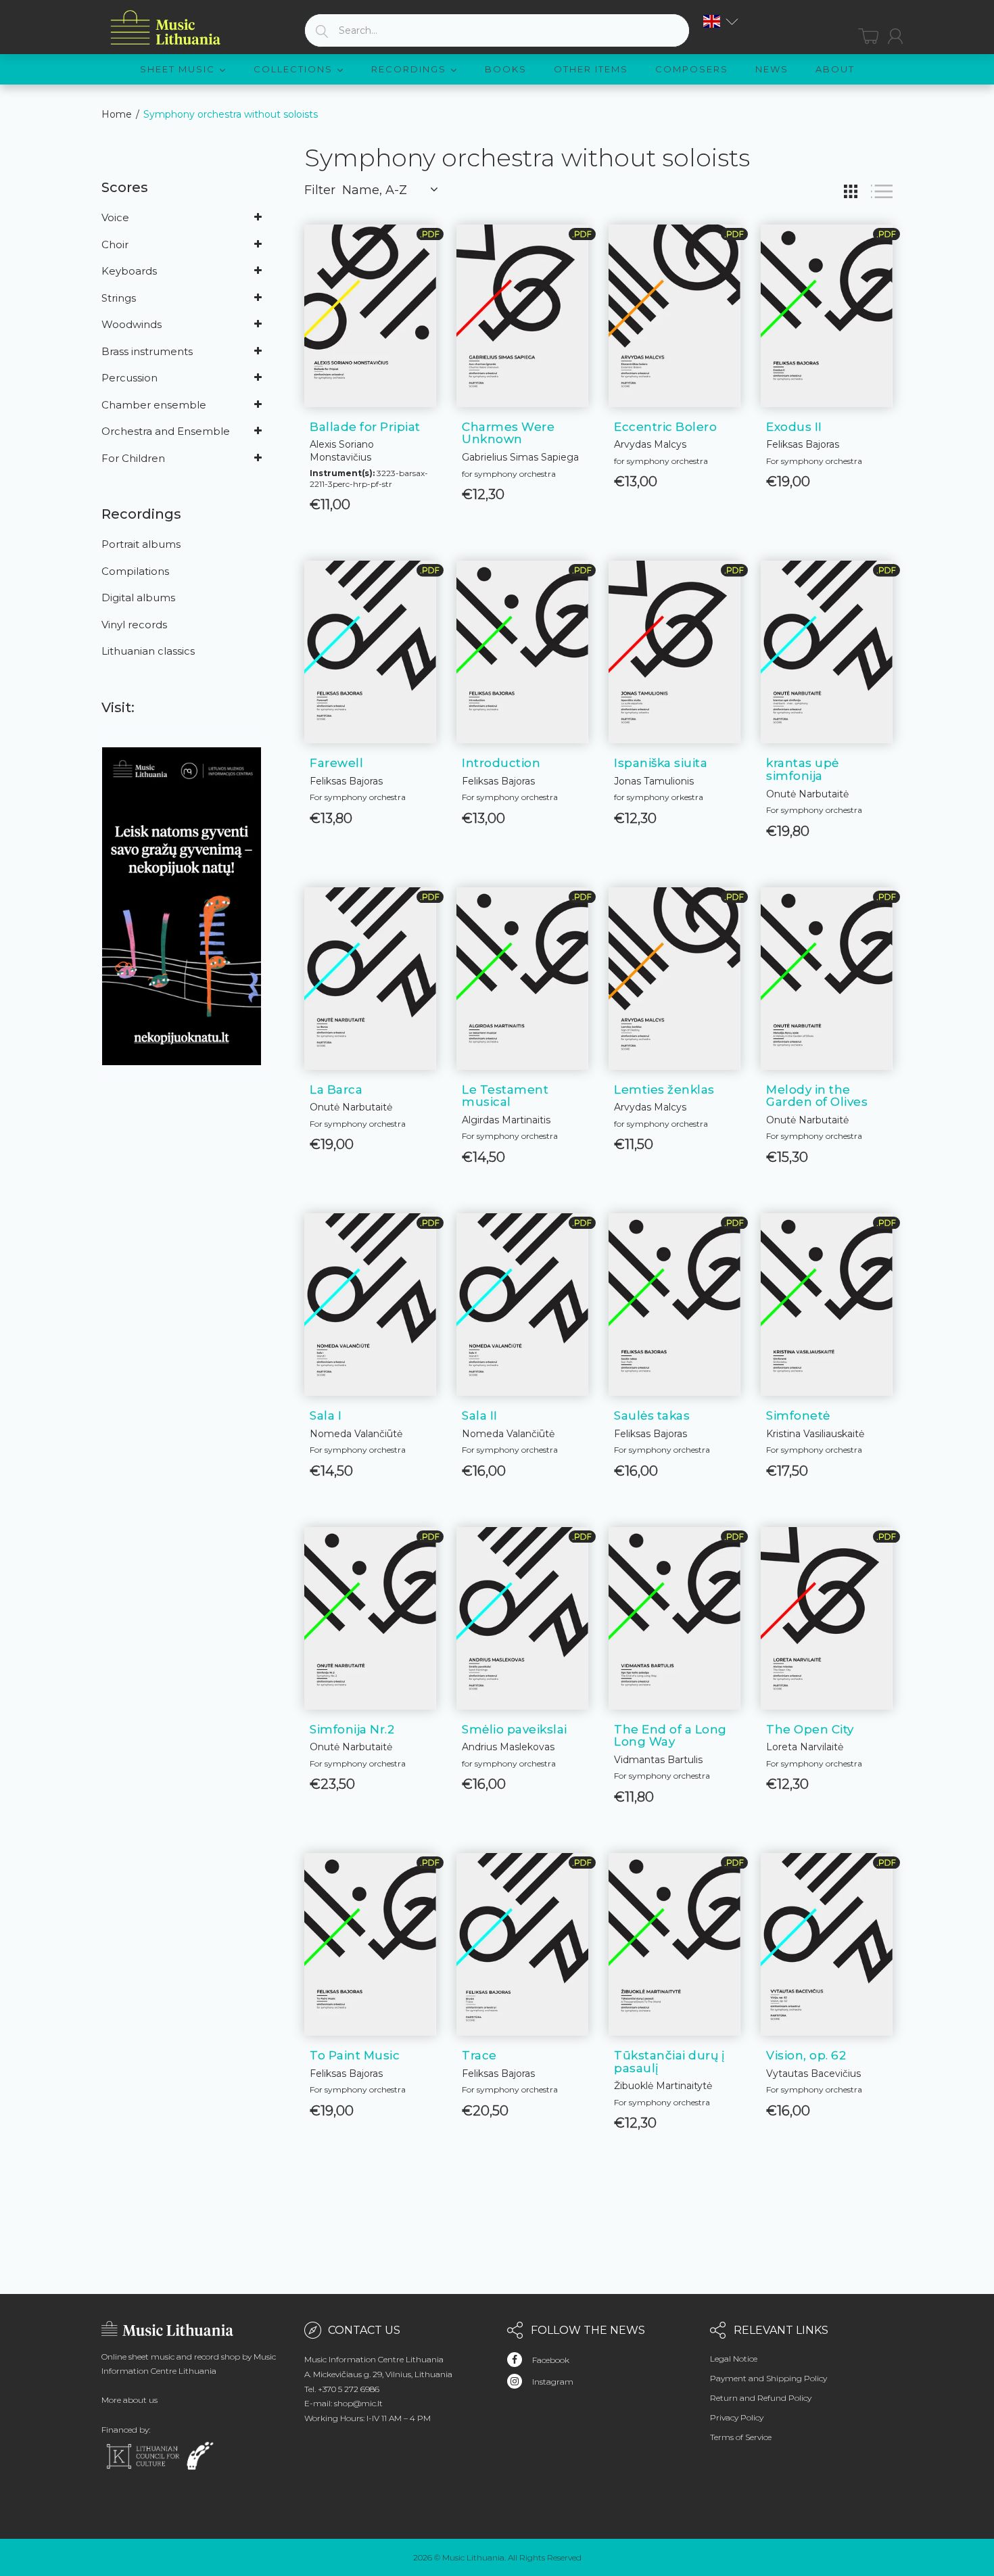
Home (117, 114)
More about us (129, 2400)
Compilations (135, 571)
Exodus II (794, 427)
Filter (320, 190)
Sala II (480, 1415)
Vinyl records (134, 625)
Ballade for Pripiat (365, 427)
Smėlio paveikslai (515, 1729)
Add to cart (522, 479)
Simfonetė (798, 1415)
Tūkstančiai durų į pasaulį (669, 2062)
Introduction (501, 763)
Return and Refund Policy (761, 2398)
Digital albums (138, 598)
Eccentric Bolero (665, 427)
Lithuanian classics (148, 651)
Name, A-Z (375, 190)
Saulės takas (652, 1415)
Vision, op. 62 (806, 2055)
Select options (370, 489)
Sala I (326, 1415)
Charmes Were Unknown (508, 433)
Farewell (336, 763)
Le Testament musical (505, 1096)
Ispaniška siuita (661, 763)
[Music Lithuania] (166, 28)
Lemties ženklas (664, 1090)
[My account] (895, 36)
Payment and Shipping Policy (768, 2378)
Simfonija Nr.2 (352, 1729)
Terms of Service (741, 2437)
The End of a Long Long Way (670, 1736)
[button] (721, 21)
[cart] (868, 36)
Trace (479, 2055)
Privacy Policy (737, 2417)
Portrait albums (141, 544)
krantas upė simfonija (803, 769)
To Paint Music (355, 2055)
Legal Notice (734, 2359)
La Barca (336, 1090)
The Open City (810, 1729)
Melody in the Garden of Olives (817, 1096)
